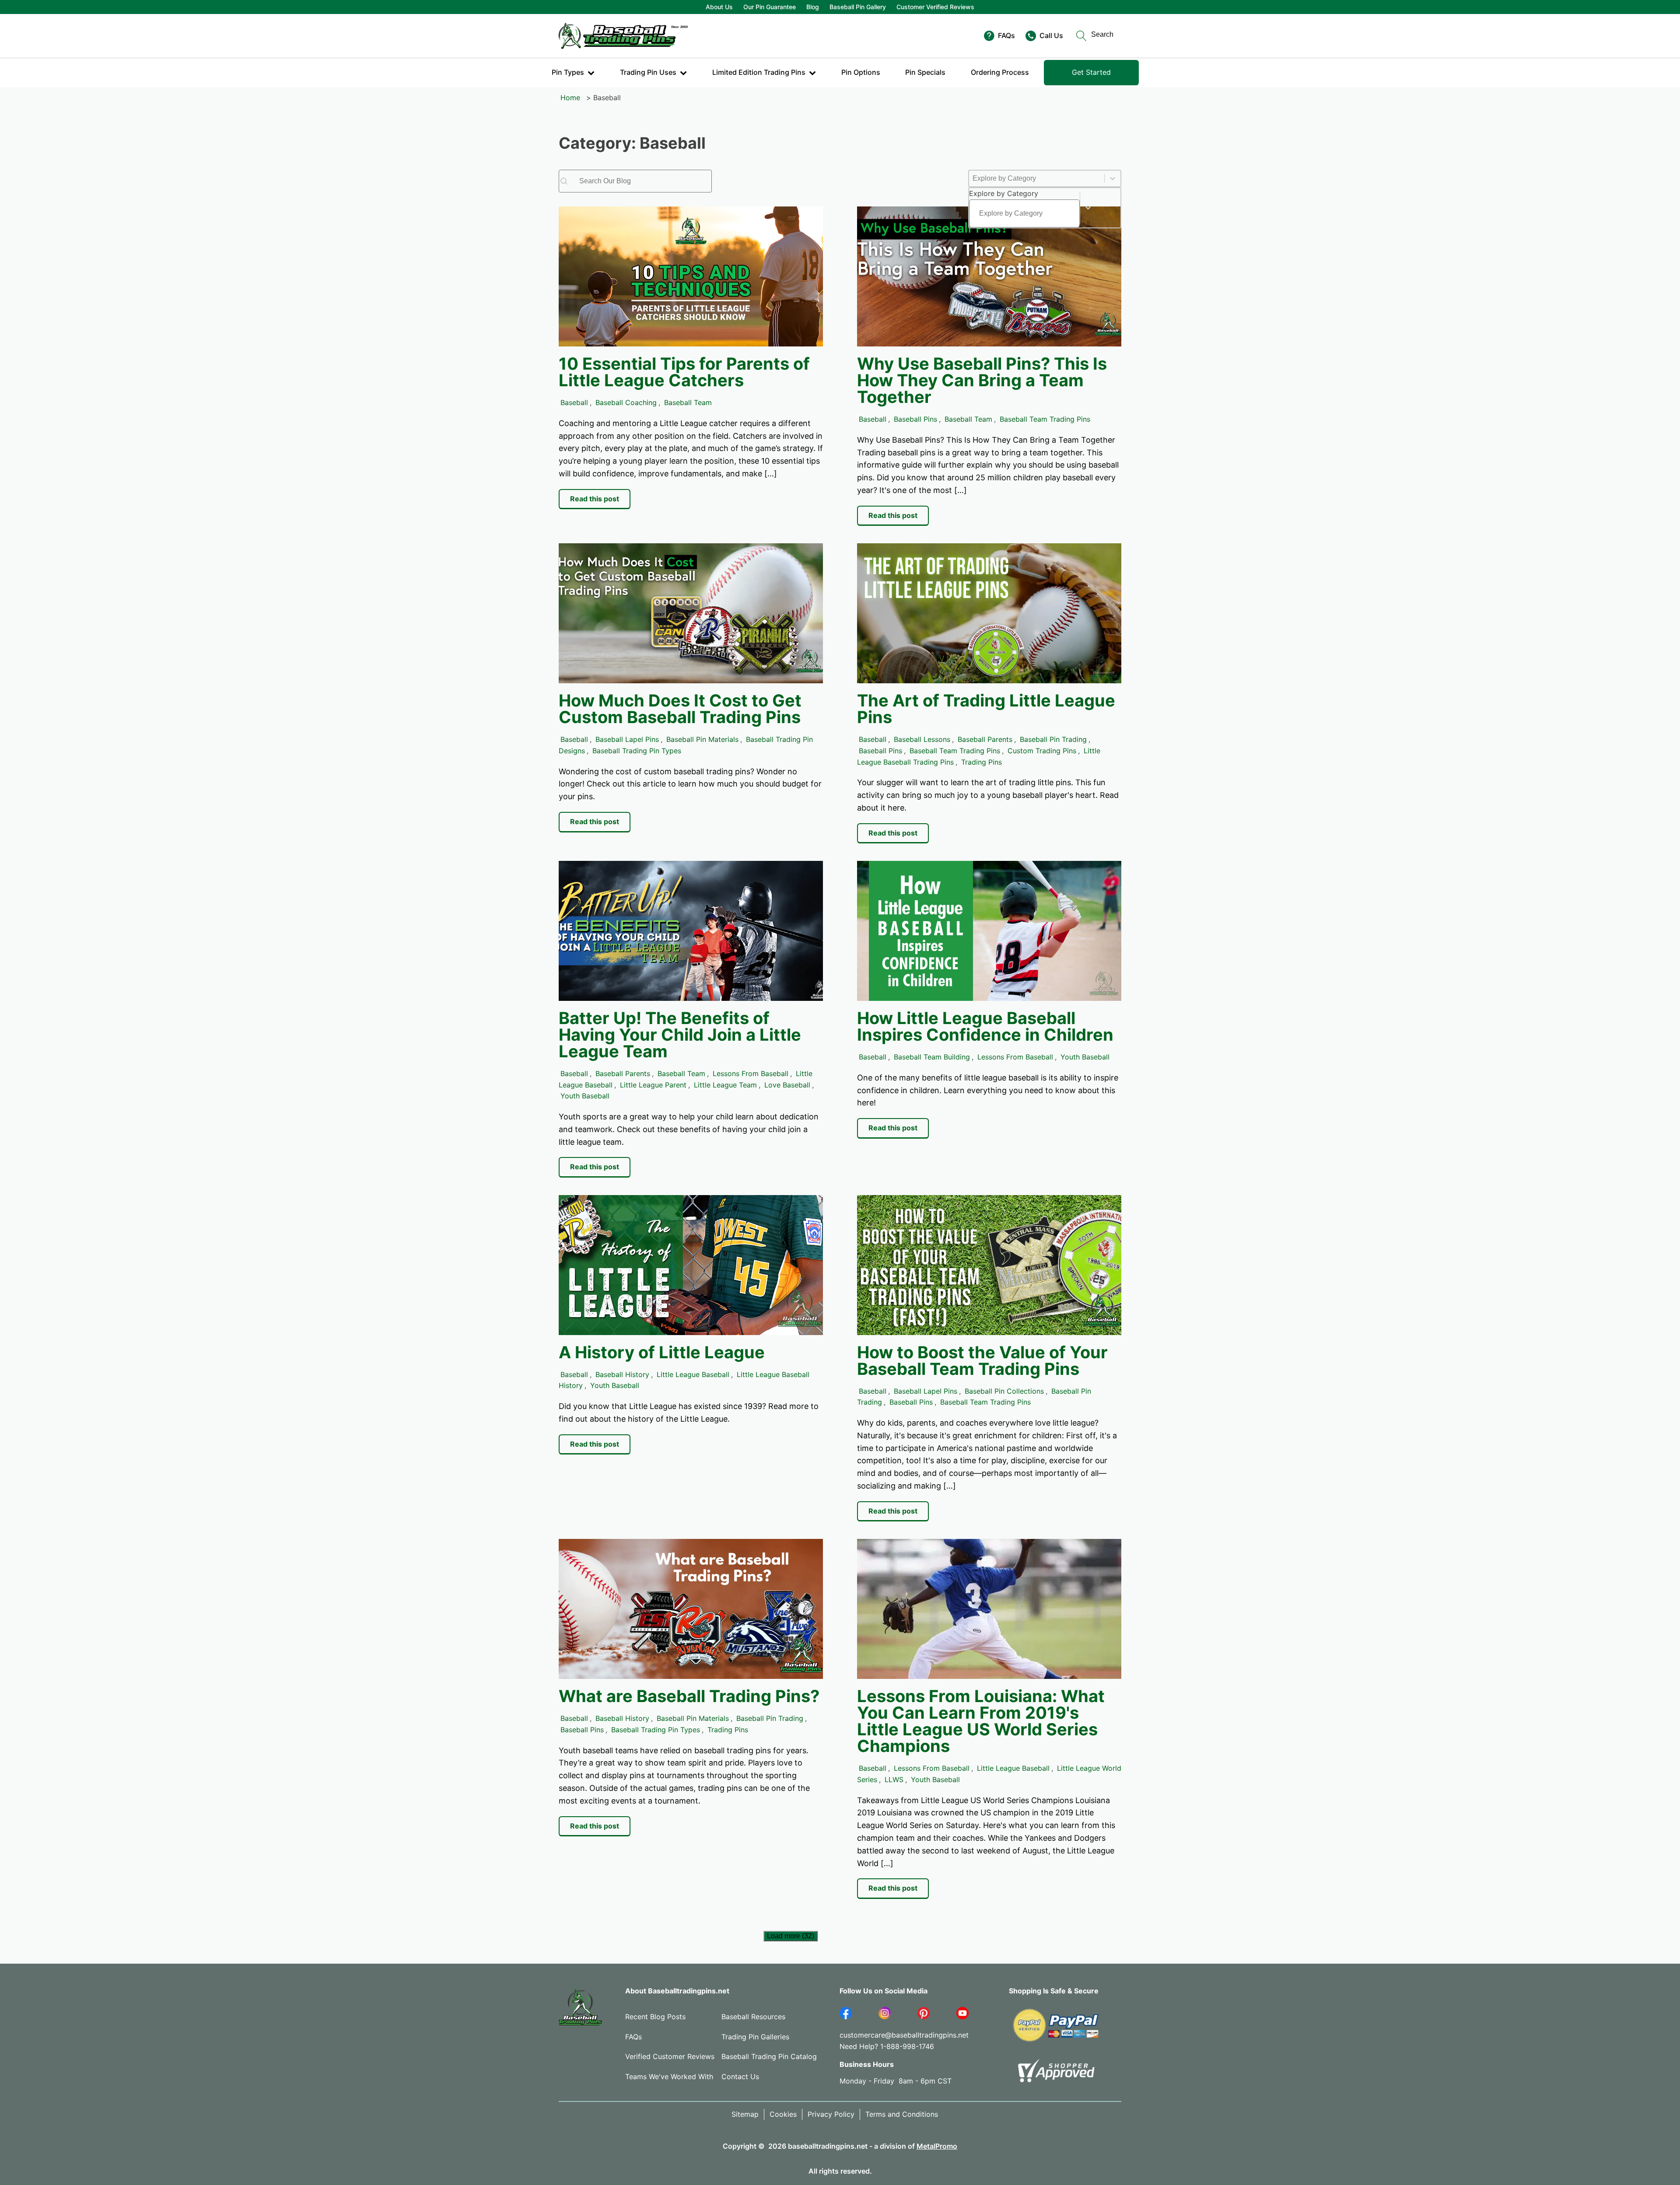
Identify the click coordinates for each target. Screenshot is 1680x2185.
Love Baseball (787, 1085)
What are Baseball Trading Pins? (689, 1696)
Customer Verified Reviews (935, 7)
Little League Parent (653, 1085)
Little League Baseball (693, 1374)
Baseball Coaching (626, 402)
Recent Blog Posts (655, 2017)
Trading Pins (982, 762)
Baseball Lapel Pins (627, 739)
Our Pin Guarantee (770, 7)
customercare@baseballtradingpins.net (904, 2035)
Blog (813, 7)
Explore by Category (1004, 193)
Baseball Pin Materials (702, 739)
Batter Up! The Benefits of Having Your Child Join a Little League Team (680, 1035)
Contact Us (740, 2077)
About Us (719, 7)
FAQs (633, 2037)
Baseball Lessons (922, 739)
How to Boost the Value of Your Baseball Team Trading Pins (982, 1360)
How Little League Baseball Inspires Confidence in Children (985, 1026)
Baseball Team (688, 402)
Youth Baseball (585, 1096)
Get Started (1091, 72)
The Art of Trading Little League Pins (986, 709)
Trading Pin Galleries (755, 2037)
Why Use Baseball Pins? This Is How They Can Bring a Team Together (982, 380)
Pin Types (568, 72)
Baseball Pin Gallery (858, 7)
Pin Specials (925, 72)
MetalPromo (937, 2146)
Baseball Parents (985, 739)
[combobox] (1024, 208)
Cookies (783, 2114)
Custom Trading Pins (1042, 751)
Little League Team (725, 1085)
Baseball (574, 402)
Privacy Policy (831, 2114)
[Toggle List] (1088, 208)
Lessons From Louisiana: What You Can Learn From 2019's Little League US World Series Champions (981, 1721)
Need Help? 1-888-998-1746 (887, 2046)
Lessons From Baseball (751, 1073)
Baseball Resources (753, 2017)
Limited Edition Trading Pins (759, 72)
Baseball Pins (915, 419)
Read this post (595, 499)
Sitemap (745, 2114)
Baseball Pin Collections (1004, 1391)
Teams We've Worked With (669, 2077)
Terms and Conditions (902, 2114)
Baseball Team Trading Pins (1045, 419)
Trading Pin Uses (648, 72)
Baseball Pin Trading (1053, 739)
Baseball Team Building (932, 1057)
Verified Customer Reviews (670, 2056)
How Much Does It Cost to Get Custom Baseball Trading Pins (680, 709)
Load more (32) (791, 1936)
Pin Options (861, 72)
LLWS (894, 1779)
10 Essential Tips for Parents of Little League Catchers (684, 372)
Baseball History (622, 1374)
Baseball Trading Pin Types (637, 751)
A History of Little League (662, 1352)
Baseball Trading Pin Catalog (769, 2056)
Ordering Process (1000, 72)
